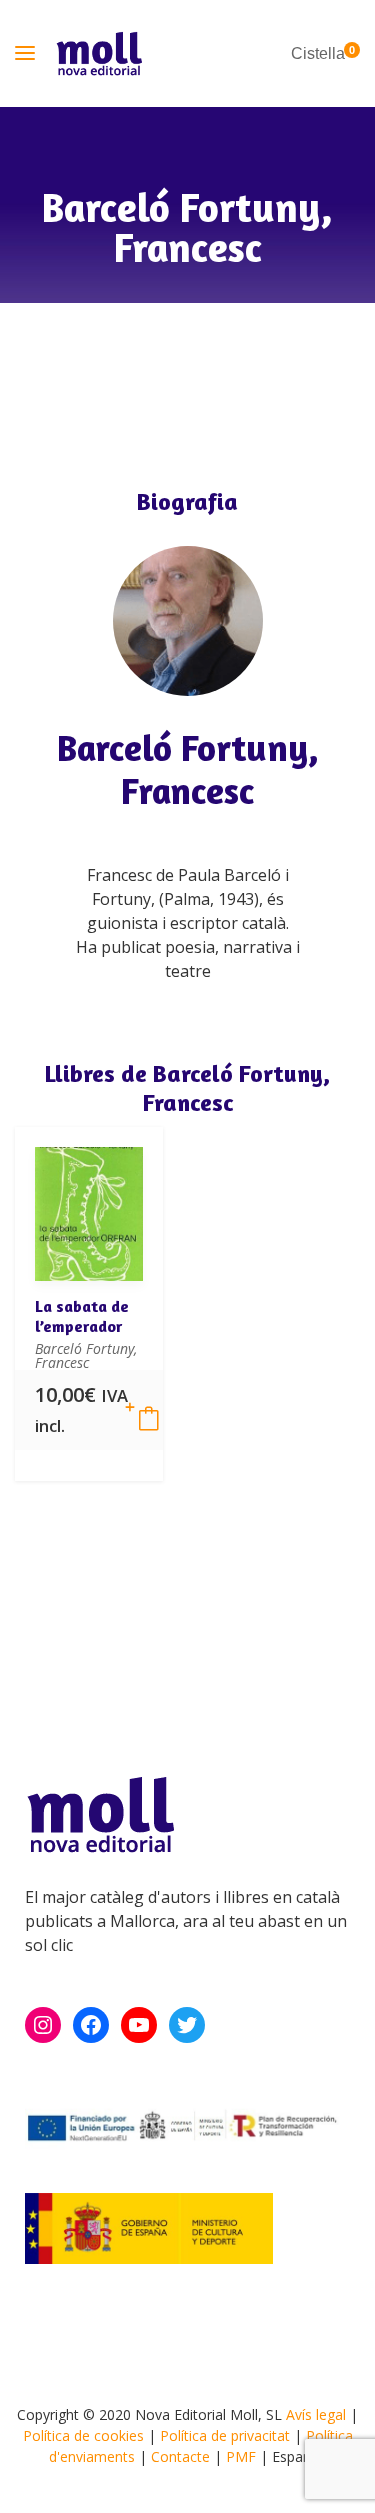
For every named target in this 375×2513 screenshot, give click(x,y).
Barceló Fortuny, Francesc (188, 769)
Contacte (180, 2456)
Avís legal (316, 2414)
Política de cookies (83, 2435)
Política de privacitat (225, 2435)
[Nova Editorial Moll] (99, 53)
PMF (241, 2456)
